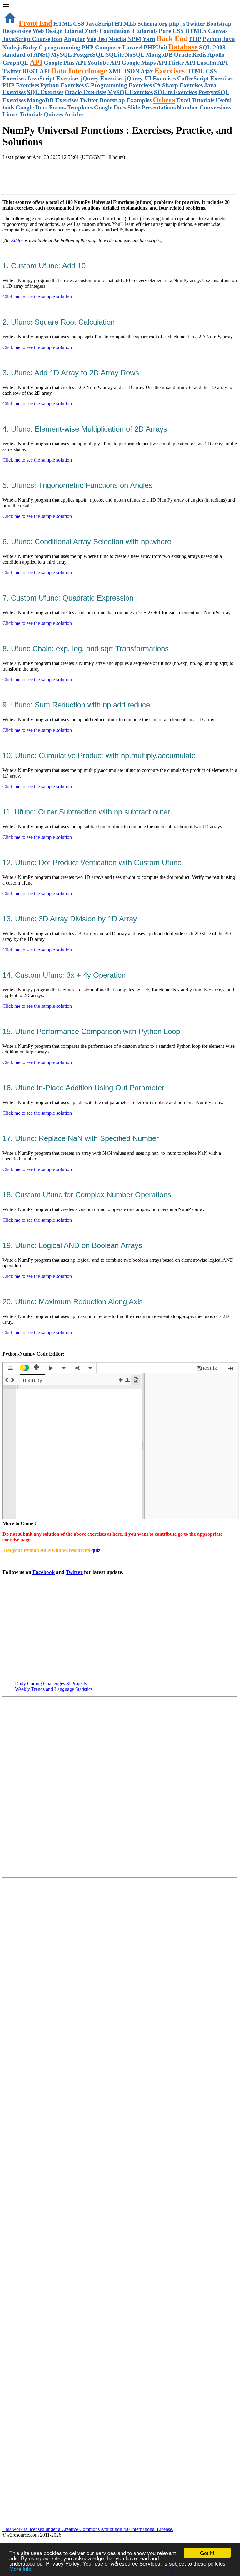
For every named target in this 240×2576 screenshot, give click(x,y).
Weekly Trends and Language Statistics (54, 1689)
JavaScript (100, 24)
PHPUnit (155, 47)
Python (212, 39)
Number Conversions (204, 107)
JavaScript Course (26, 39)
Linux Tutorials (22, 114)
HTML (63, 24)
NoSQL (135, 55)
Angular (75, 39)
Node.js (12, 47)
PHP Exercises (21, 85)
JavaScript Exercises (53, 78)
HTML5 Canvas (206, 31)
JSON (132, 71)
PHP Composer (101, 47)
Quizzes (53, 114)
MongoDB (159, 55)
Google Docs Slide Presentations (135, 107)
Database (183, 47)
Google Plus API (65, 63)
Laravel (132, 47)
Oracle (182, 55)
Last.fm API (212, 63)
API (36, 62)
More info (20, 2569)
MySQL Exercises (130, 92)
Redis (199, 55)
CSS (79, 24)
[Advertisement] (76, 178)
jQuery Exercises (102, 78)
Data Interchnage (79, 71)
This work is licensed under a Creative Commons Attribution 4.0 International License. (88, 2529)
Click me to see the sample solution (37, 297)
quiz (96, 1550)
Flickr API (182, 63)
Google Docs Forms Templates (54, 107)
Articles (74, 114)
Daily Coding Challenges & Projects (51, 1684)
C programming (59, 47)
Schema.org (153, 24)
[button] (120, 7)
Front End (35, 23)
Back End (172, 38)
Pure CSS (171, 31)
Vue (91, 39)
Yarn (149, 39)
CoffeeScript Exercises (205, 78)
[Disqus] (120, 1959)
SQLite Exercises (175, 92)
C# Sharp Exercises (178, 85)
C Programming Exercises (118, 85)
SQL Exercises (45, 92)
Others (164, 100)
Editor (17, 240)
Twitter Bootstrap (209, 24)
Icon (57, 39)
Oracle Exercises (85, 92)
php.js (177, 24)
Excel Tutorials (195, 100)
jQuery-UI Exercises (150, 78)
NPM (134, 39)
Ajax (147, 71)
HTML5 (125, 24)
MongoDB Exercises (53, 100)
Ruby (30, 47)
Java (229, 39)
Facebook (44, 1572)
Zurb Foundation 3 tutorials (121, 31)
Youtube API (104, 63)
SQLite (115, 55)
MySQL (61, 55)
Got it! (207, 2553)
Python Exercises (62, 85)
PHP (195, 39)
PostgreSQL (89, 55)
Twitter (74, 1572)
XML (115, 71)
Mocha (117, 39)
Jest (102, 39)
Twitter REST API (26, 71)
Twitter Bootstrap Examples (116, 100)
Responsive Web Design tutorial (43, 31)
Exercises (170, 71)
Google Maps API (144, 63)
